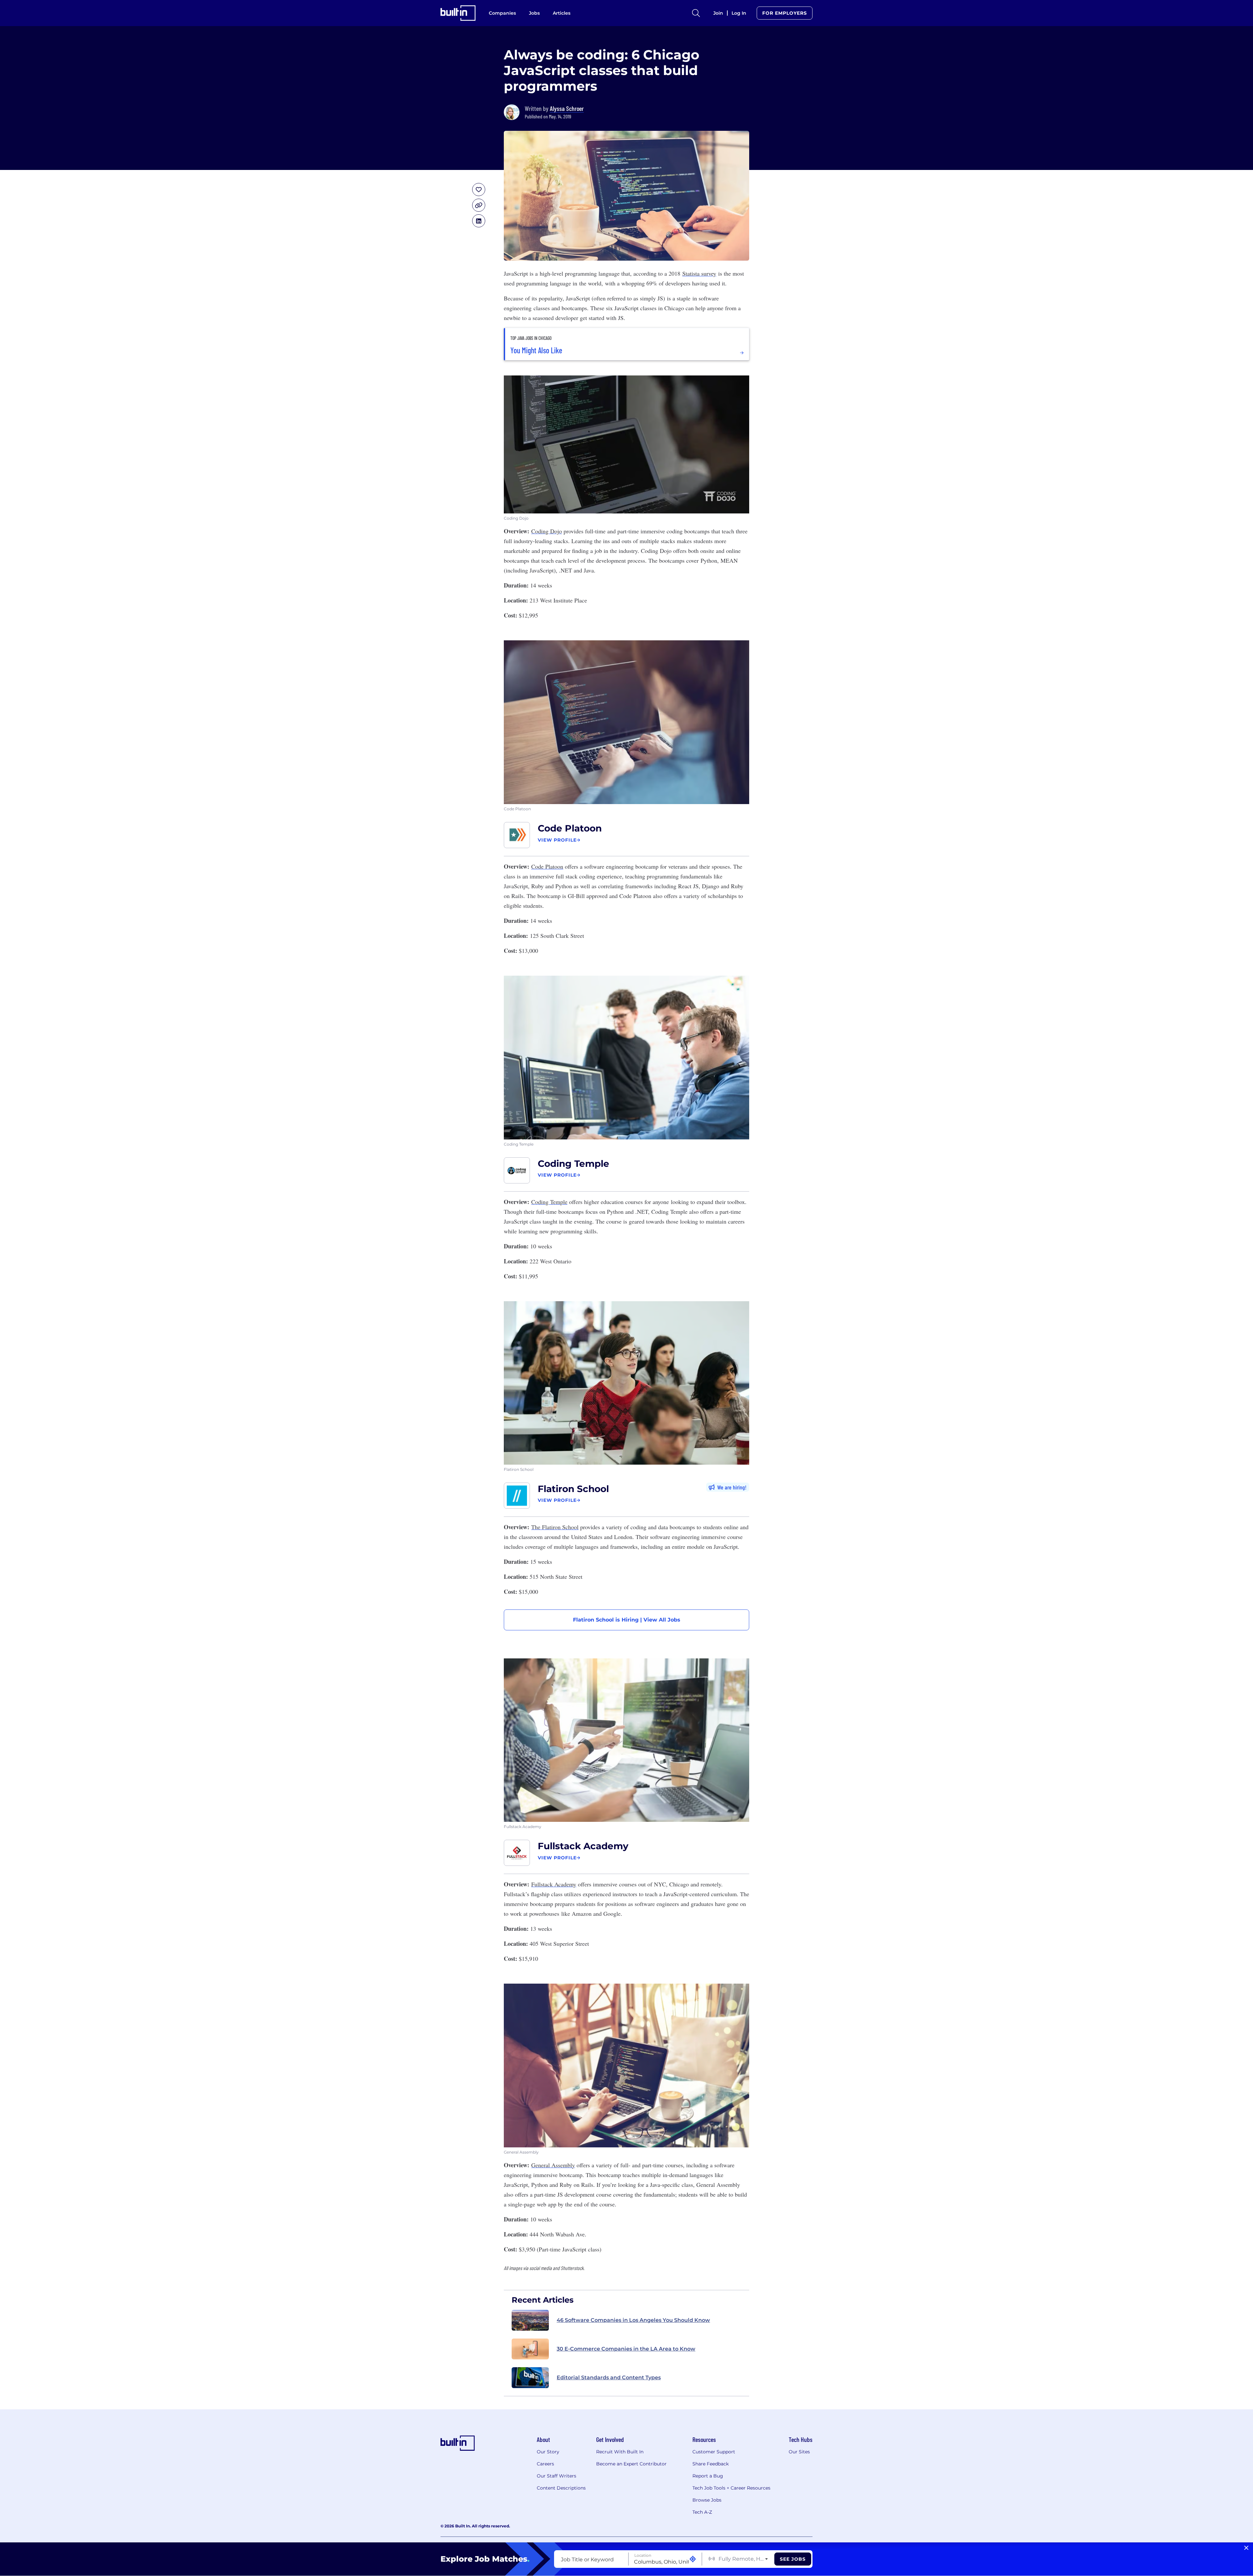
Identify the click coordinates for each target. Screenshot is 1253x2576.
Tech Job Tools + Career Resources (731, 2488)
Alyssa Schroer (567, 108)
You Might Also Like (536, 350)
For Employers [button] (785, 13)
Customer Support (714, 2452)
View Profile (557, 840)
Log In (739, 13)
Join (718, 13)
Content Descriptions (561, 2488)
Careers (545, 2464)
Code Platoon (570, 828)
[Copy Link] (479, 205)
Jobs (534, 13)
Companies (502, 13)
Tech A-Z (702, 2512)
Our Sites (799, 2452)
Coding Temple (573, 1164)
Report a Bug (708, 2476)
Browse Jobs (707, 2500)
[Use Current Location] (693, 2559)
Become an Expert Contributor (631, 2464)
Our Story (548, 2452)
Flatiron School (573, 1489)
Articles (562, 13)
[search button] (696, 13)
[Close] (1246, 2548)
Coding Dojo (547, 531)
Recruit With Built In (620, 2452)
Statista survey (699, 273)
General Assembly (553, 2165)
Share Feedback (711, 2464)
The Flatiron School (555, 1527)
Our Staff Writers (557, 2476)
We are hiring (731, 1487)
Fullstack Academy (583, 1846)
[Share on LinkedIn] (479, 221)
